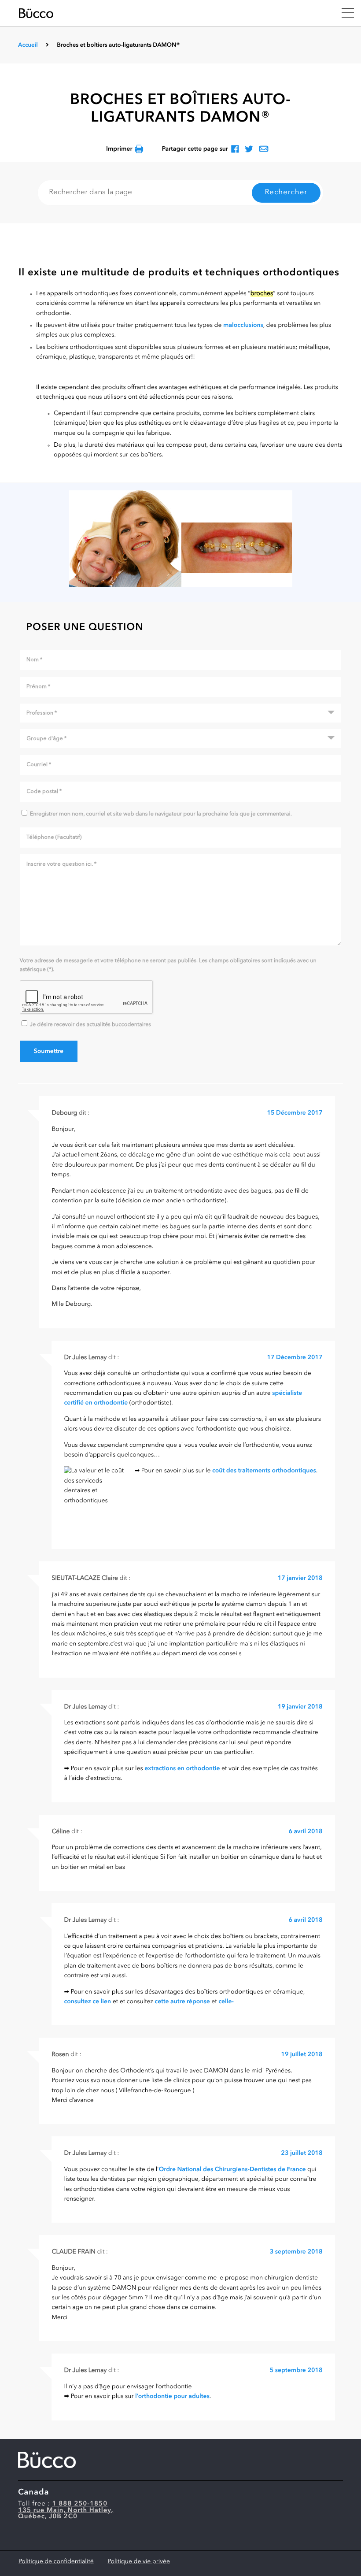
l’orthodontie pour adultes (172, 2397)
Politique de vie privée (139, 2562)
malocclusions (243, 326)
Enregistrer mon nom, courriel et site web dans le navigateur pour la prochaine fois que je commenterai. (161, 814)
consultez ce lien (87, 2002)
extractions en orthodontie (182, 1769)
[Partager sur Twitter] (249, 150)
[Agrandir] (180, 539)
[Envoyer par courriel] (264, 150)
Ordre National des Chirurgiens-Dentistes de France (232, 2170)
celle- (226, 2002)
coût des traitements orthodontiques (264, 1471)
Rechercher (286, 193)
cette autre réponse (182, 2002)
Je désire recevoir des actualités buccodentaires (90, 1025)
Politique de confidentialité (56, 2562)
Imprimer (119, 149)
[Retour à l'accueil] (174, 13)
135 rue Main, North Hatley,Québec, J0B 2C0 (66, 2514)
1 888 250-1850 (80, 2504)
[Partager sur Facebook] (235, 150)
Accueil (28, 46)
